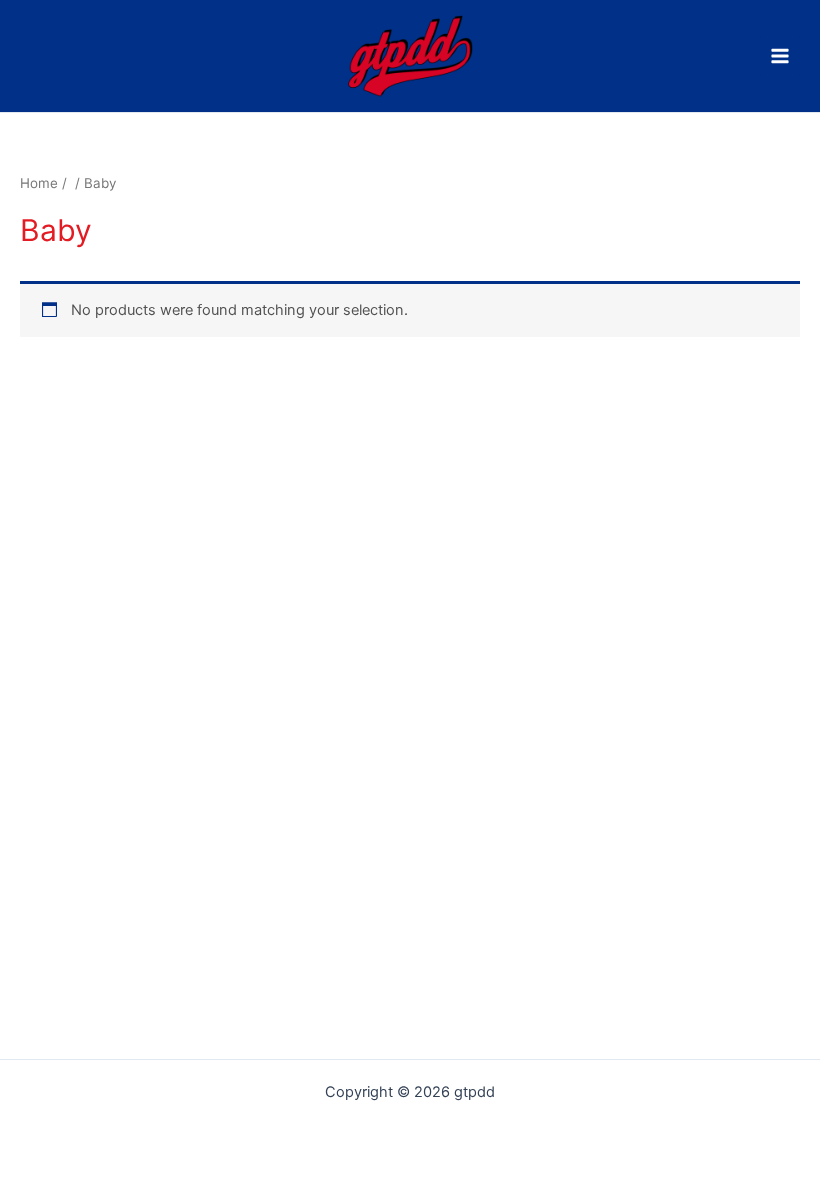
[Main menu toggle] (780, 56)
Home (39, 183)
